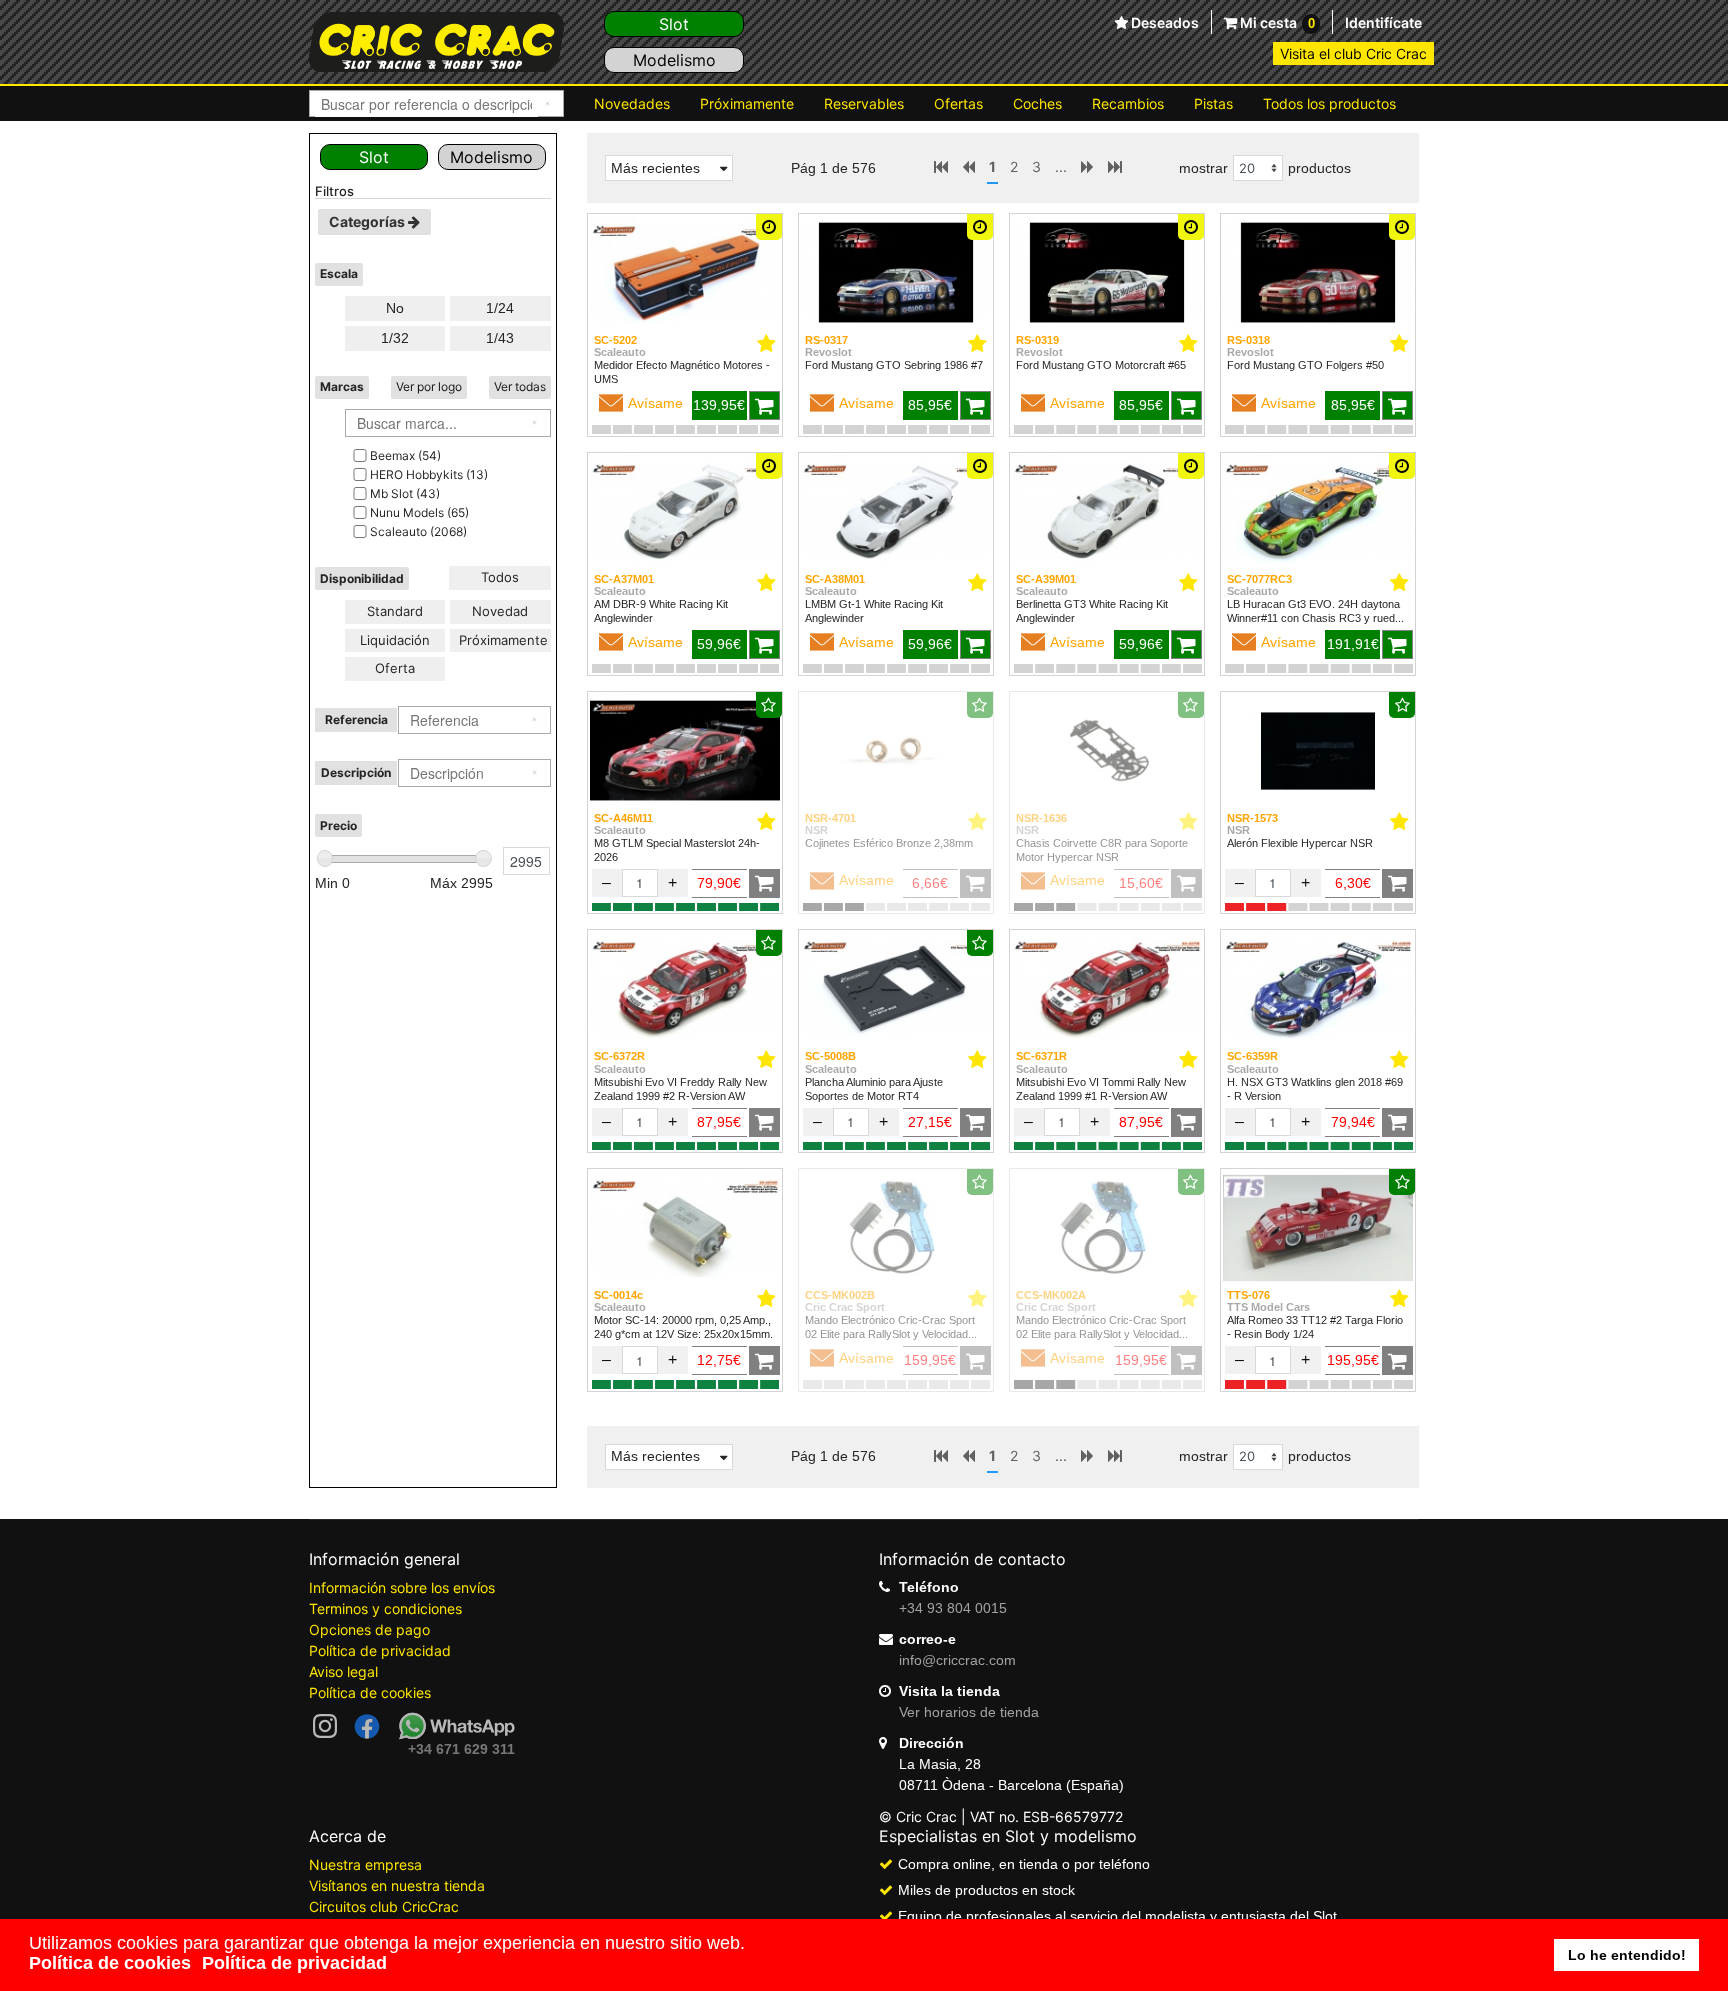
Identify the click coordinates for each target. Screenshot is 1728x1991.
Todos (500, 577)
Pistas (1213, 103)
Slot (674, 24)
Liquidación (395, 640)
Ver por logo (429, 386)
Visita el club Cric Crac (1353, 53)
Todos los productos (1329, 103)
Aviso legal (343, 1671)
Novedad (500, 611)
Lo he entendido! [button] (1627, 1955)
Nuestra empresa (365, 1864)
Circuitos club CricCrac (384, 1906)
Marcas (342, 386)
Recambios (1128, 103)
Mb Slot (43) (405, 493)
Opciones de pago (369, 1629)
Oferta (395, 668)
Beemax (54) (405, 455)
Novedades (632, 103)
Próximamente (747, 103)
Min (332, 883)
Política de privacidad (380, 1650)
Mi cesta (1275, 22)
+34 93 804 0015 (953, 1608)
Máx (461, 883)
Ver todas (520, 386)
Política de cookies (370, 1692)
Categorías (368, 221)
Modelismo (674, 60)
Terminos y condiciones (385, 1608)
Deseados (1163, 23)
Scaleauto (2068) (418, 531)
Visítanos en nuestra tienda (397, 1885)
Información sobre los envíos (402, 1587)
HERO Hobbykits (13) (429, 474)
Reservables (864, 103)
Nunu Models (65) (419, 512)
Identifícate (1383, 22)
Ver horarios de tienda (969, 1712)
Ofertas (958, 103)
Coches (1037, 103)
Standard (395, 611)
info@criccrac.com (957, 1660)
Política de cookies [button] (110, 1963)
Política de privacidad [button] (294, 1963)
